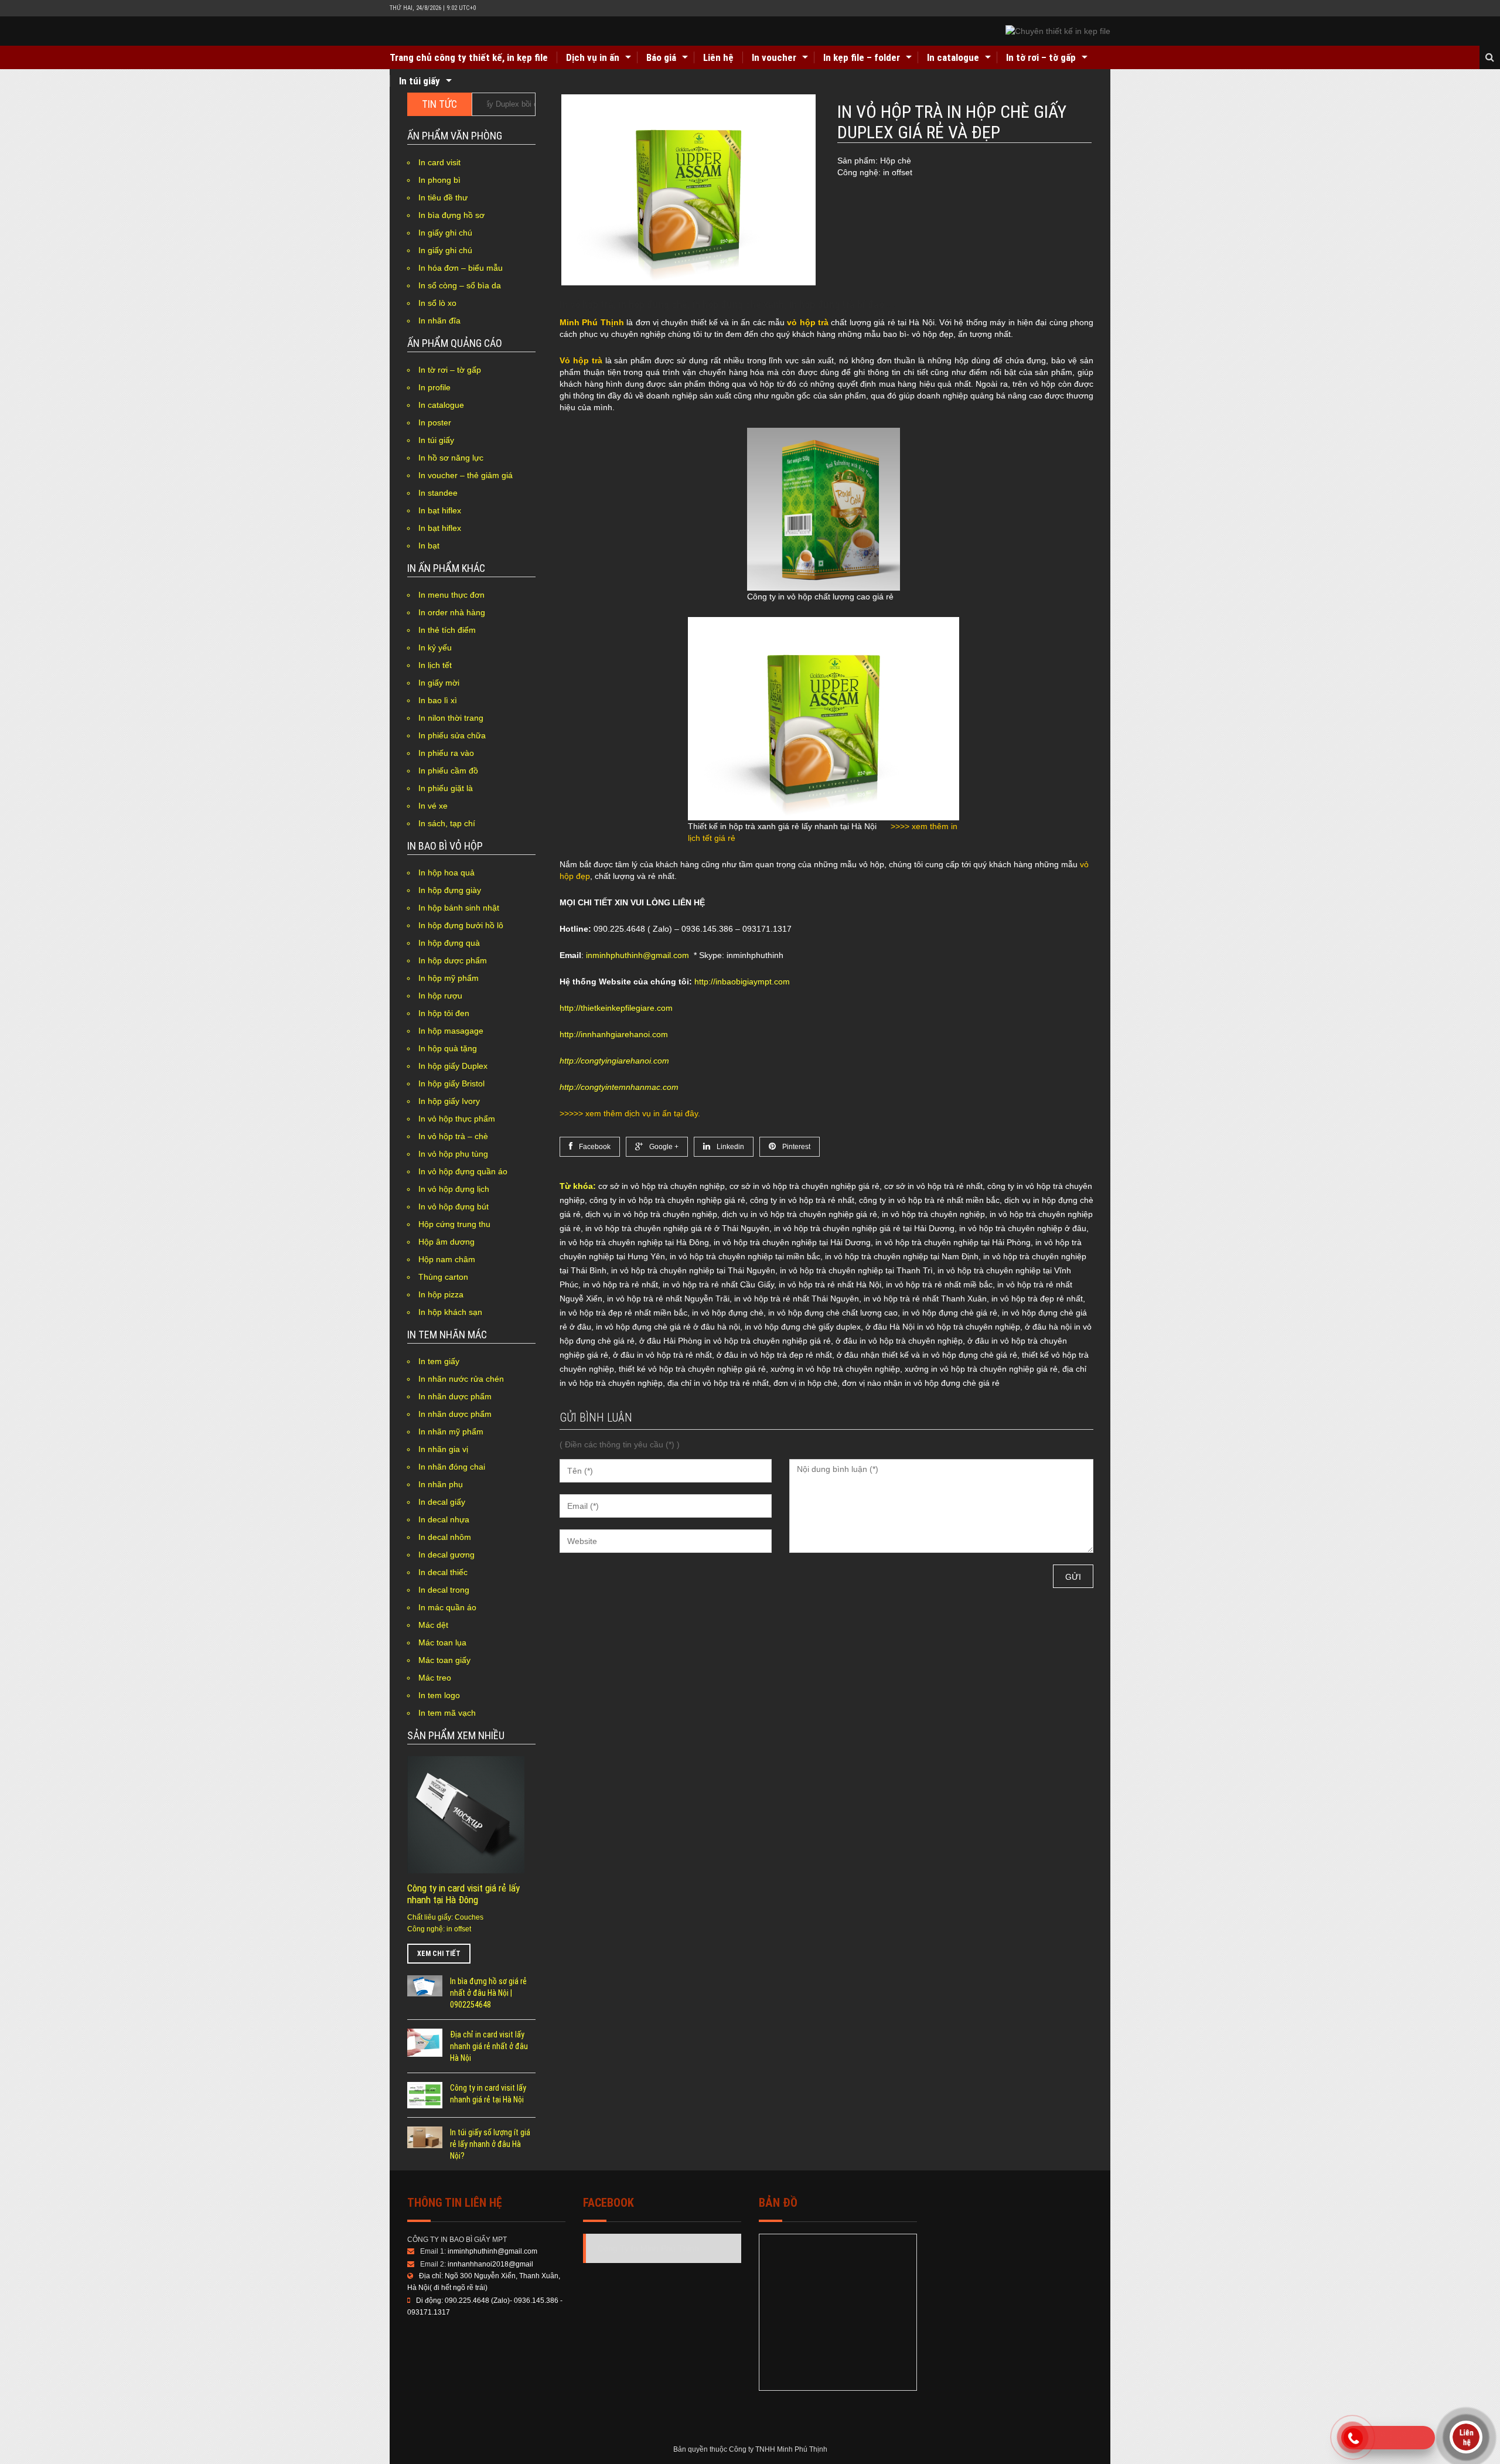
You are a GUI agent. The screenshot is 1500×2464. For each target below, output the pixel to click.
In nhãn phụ (441, 1484)
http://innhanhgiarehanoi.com (614, 1034)
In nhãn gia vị (443, 1449)
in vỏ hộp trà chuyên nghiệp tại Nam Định (902, 1256)
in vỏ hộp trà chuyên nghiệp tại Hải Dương (792, 1242)
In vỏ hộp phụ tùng (453, 1154)
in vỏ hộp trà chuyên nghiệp (933, 1214)
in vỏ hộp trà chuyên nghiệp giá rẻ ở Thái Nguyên (677, 1228)
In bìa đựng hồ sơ (451, 215)
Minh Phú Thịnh (592, 322)
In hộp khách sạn (450, 1312)
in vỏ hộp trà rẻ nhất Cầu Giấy (718, 1284)
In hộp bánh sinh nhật (459, 908)
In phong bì (439, 180)
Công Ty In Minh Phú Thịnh (648, 2248)
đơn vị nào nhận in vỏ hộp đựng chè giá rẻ (921, 1383)
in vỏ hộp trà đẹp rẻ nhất (1037, 1299)
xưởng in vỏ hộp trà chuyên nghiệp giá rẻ (981, 1369)
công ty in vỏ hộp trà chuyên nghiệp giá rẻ (667, 1200)
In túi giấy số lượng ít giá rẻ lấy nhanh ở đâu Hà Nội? (490, 2144)
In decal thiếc (443, 1572)
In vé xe (433, 806)
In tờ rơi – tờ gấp (1041, 57)
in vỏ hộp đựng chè (728, 1313)
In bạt (429, 546)
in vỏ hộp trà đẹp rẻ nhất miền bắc (623, 1313)
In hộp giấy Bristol (451, 1083)
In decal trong (444, 1590)
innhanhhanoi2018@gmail (490, 2264)
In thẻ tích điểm (447, 630)
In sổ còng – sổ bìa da (460, 285)
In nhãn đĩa (439, 321)
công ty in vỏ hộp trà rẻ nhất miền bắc (929, 1200)
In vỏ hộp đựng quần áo (463, 1171)
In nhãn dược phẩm (455, 1396)
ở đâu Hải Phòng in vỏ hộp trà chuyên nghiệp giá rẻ (735, 1341)
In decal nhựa (444, 1519)
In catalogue (953, 57)
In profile (434, 387)
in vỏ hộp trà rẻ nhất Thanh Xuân (925, 1299)
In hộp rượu (440, 996)
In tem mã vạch (447, 1713)
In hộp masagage (451, 1031)
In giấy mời (439, 683)
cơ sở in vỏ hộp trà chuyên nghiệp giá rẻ (804, 1186)
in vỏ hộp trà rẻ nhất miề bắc (939, 1284)
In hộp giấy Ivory (449, 1101)
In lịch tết (435, 665)
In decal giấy (442, 1502)
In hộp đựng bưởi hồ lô (461, 925)
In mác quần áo (447, 1607)
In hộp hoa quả (446, 873)
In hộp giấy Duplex (453, 1066)
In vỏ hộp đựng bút (454, 1207)
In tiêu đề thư (443, 197)
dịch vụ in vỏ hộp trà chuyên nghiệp (651, 1214)
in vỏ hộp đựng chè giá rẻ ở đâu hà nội (668, 1327)
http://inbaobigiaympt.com (742, 981)
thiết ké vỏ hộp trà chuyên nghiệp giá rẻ (692, 1369)
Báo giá (661, 57)
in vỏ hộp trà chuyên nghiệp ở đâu (1023, 1228)
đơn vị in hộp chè (805, 1383)
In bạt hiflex (440, 510)
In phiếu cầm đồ (448, 771)
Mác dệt (433, 1625)
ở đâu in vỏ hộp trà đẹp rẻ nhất (774, 1355)
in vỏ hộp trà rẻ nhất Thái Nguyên (797, 1299)
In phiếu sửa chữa (452, 735)
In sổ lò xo (437, 303)
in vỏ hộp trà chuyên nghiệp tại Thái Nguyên (693, 1270)
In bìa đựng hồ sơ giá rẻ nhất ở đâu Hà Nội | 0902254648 (488, 1993)
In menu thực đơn (451, 595)
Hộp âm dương (446, 1242)
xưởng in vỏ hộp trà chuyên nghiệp (835, 1369)
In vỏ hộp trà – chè (453, 1136)
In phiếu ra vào (446, 753)
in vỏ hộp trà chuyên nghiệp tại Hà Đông (634, 1242)
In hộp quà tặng (448, 1048)
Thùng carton (443, 1277)
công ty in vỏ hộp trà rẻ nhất (802, 1200)
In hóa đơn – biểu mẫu (461, 268)
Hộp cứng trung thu (454, 1224)
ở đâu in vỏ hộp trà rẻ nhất (662, 1355)
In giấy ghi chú (445, 233)
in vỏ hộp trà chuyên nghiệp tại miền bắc (745, 1256)
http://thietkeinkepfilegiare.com (616, 1008)
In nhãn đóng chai (452, 1467)
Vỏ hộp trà (581, 360)
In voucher (774, 57)
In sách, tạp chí (447, 823)
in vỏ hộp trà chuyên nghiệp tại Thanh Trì (856, 1270)
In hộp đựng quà (449, 943)
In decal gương (446, 1555)
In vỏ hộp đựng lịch (454, 1189)
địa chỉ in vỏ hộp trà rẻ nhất (718, 1383)
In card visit (439, 162)
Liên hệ (718, 57)
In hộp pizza (441, 1294)
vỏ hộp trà (808, 322)
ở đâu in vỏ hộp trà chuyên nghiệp (899, 1341)
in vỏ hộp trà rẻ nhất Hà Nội (830, 1284)
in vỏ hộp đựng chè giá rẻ (950, 1313)
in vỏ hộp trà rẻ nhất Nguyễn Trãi (668, 1299)
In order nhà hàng (452, 612)
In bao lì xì (438, 700)
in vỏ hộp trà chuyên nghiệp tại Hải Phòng (953, 1242)
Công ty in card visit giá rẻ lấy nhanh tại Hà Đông (463, 1894)
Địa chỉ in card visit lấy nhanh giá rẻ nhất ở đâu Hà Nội (489, 2046)
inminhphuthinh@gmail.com (637, 955)
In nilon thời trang (451, 718)
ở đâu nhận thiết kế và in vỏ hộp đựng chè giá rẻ (927, 1355)
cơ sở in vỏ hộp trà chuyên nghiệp (662, 1186)
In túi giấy (420, 81)
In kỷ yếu (435, 647)
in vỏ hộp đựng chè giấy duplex (803, 1327)
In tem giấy (439, 1361)
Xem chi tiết (439, 1954)
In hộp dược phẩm (453, 960)
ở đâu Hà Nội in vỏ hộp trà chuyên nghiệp (943, 1327)
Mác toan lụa (442, 1642)
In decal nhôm (445, 1537)
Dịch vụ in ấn (593, 57)
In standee (438, 493)
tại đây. (687, 1113)
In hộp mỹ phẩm (449, 978)
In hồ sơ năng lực (451, 458)
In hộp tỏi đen (444, 1013)
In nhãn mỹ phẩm (451, 1432)
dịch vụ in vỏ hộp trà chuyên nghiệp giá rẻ (800, 1214)
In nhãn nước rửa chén (461, 1379)
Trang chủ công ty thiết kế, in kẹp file (469, 57)
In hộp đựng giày (450, 890)
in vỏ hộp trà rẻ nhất (621, 1284)
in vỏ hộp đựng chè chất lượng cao (833, 1313)
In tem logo (439, 1695)
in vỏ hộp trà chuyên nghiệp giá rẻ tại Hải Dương (864, 1228)
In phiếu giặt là (446, 788)
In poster (435, 422)
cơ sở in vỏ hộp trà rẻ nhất (933, 1186)
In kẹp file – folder (862, 57)
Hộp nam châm (447, 1259)
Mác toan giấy (444, 1660)
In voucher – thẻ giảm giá (466, 475)
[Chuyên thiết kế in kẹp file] (1058, 31)
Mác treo (435, 1678)
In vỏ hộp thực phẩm (457, 1119)
